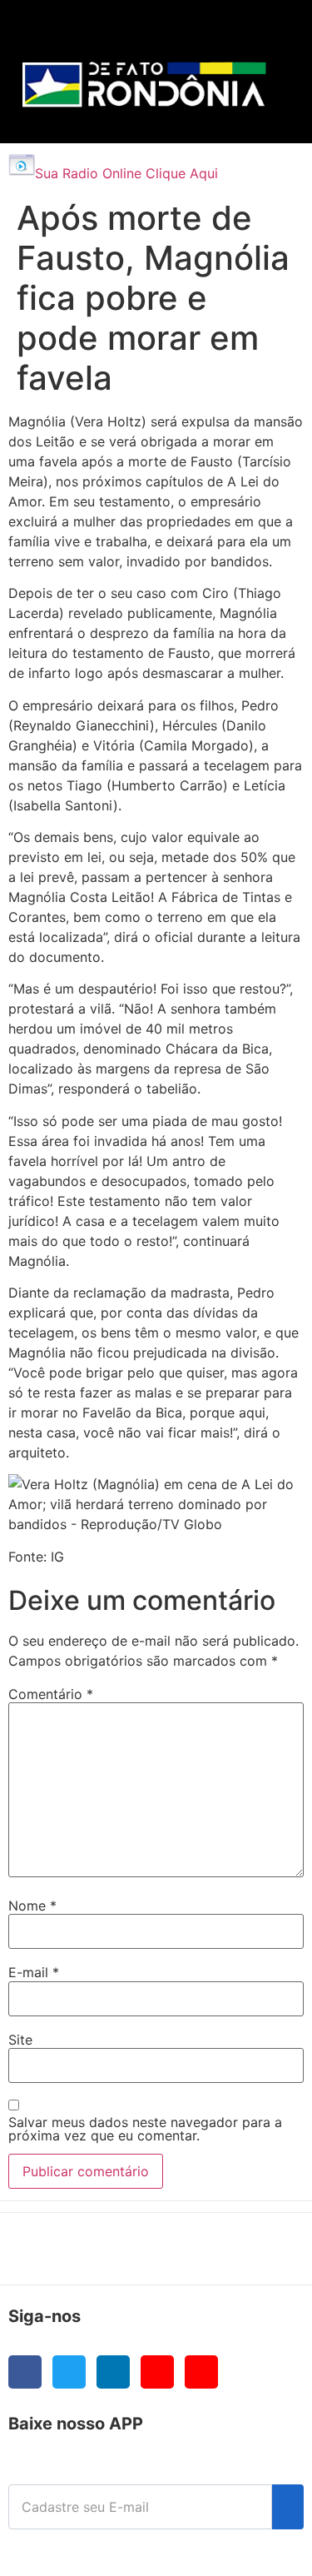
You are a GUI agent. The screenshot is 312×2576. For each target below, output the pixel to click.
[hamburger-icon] (263, 30)
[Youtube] (157, 2372)
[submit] (288, 2507)
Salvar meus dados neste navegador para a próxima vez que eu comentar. (145, 2129)
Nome (32, 1906)
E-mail (34, 1972)
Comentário (51, 1694)
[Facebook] (25, 2372)
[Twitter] (69, 2372)
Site (20, 2040)
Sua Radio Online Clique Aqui (126, 173)
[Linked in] (113, 2372)
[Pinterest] (201, 2372)
